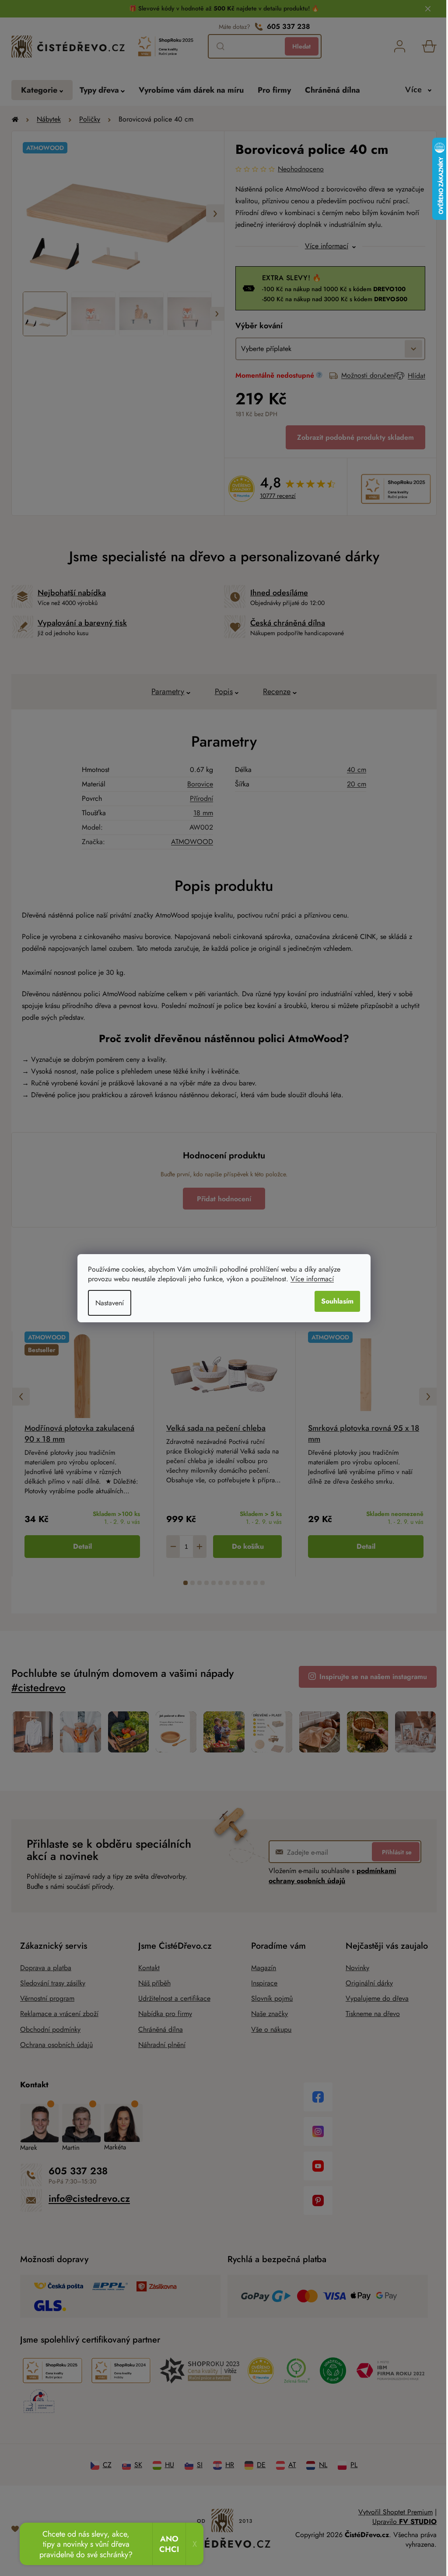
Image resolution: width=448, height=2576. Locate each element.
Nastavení (107, 1303)
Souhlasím (334, 1301)
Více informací (309, 1279)
